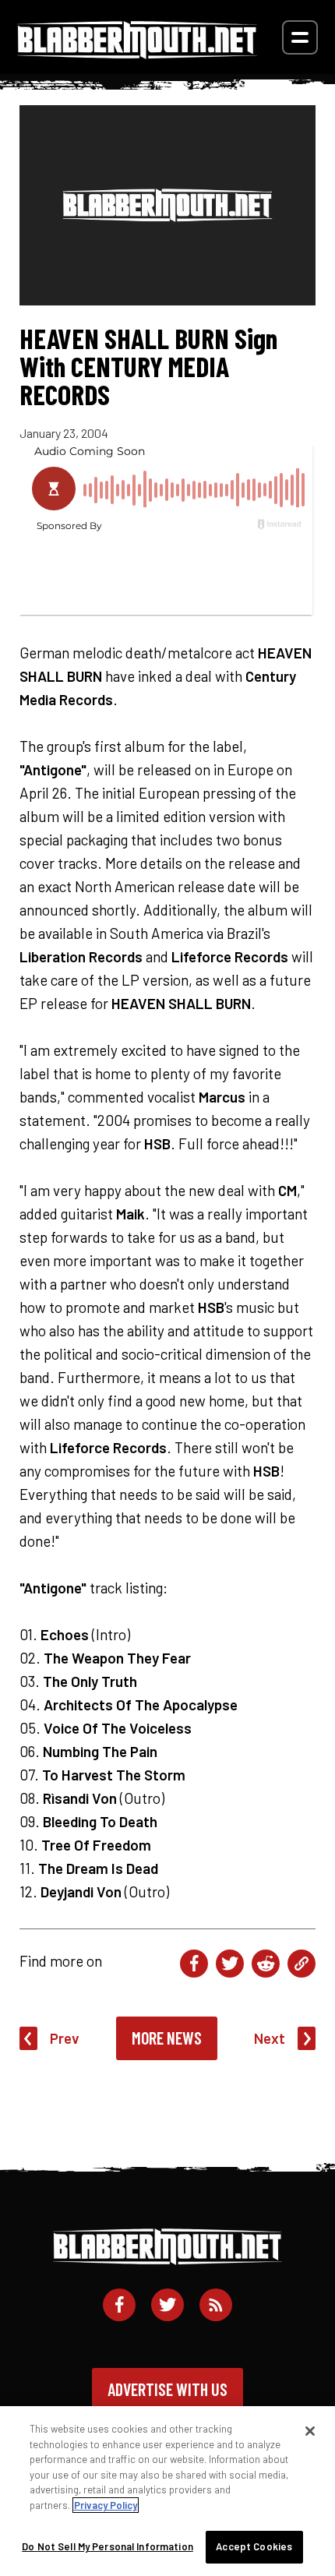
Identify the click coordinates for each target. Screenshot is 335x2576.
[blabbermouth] (137, 53)
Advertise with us (167, 2389)
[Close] (310, 2431)
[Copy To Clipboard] (301, 1964)
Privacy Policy (106, 2505)
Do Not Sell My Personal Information (108, 2546)
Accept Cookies (254, 2546)
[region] (167, 2491)
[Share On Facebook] (194, 1964)
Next (270, 2038)
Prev (65, 2038)
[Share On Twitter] (230, 1964)
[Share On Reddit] (266, 1964)
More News (167, 2038)
